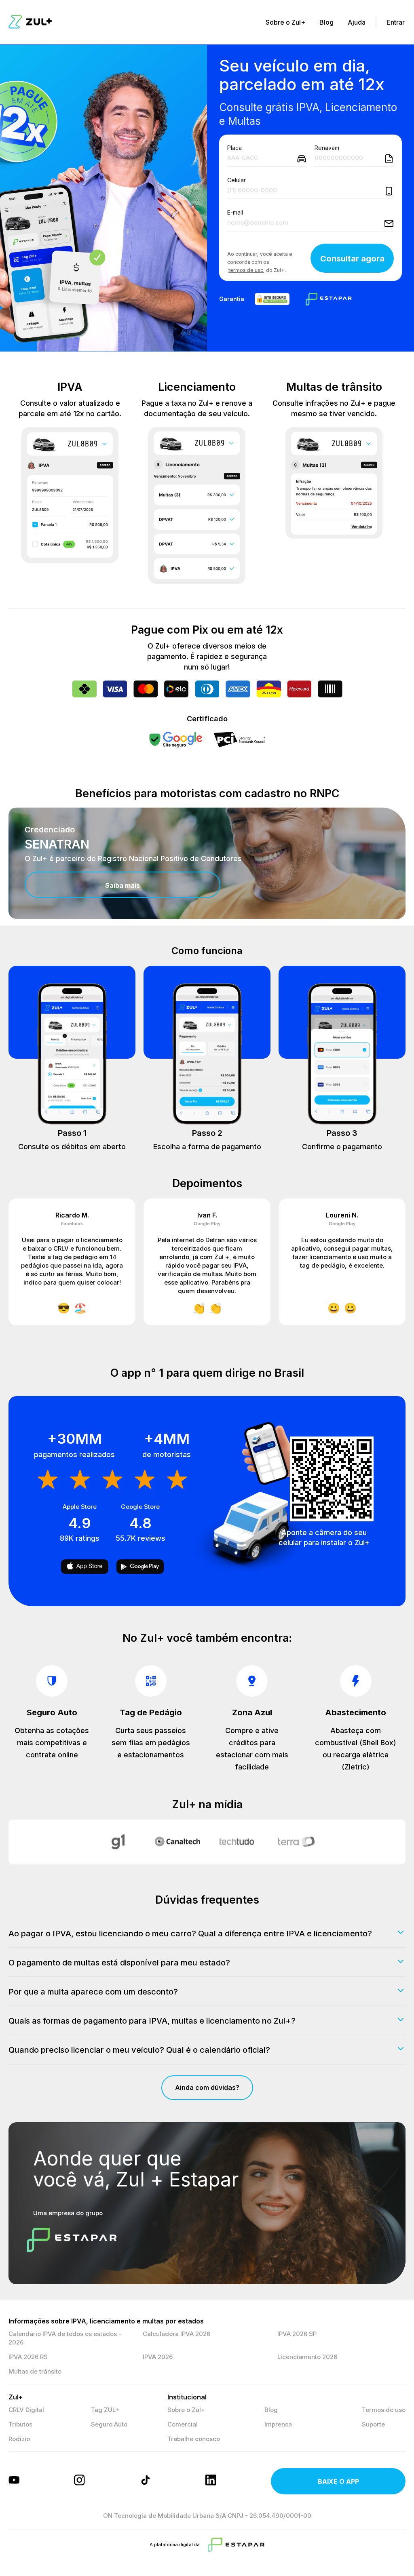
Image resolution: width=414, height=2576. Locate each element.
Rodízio (19, 2439)
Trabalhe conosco (194, 2439)
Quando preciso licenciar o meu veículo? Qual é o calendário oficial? (139, 2050)
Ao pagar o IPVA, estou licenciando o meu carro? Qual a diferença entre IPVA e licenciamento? (190, 1934)
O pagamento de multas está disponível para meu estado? (119, 1963)
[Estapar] (236, 2545)
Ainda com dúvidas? (207, 2087)
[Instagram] (80, 2481)
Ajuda (357, 22)
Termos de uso (384, 2410)
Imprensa (278, 2424)
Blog (326, 22)
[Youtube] (15, 2481)
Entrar (396, 22)
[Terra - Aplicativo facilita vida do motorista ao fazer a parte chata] (296, 1842)
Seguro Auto (109, 2424)
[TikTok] (146, 2481)
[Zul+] (30, 22)
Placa (234, 148)
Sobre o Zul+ (285, 22)
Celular (237, 180)
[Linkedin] (212, 2481)
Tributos (20, 2424)
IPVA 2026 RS (28, 2357)
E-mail (235, 213)
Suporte (373, 2424)
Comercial (183, 2424)
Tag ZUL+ (105, 2410)
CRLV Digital (26, 2410)
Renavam (327, 148)
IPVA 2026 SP (297, 2334)
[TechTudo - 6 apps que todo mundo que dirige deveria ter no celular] (237, 1842)
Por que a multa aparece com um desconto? (93, 1992)
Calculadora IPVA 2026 (176, 2334)
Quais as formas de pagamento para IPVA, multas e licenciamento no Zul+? (152, 2021)
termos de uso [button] (246, 270)
